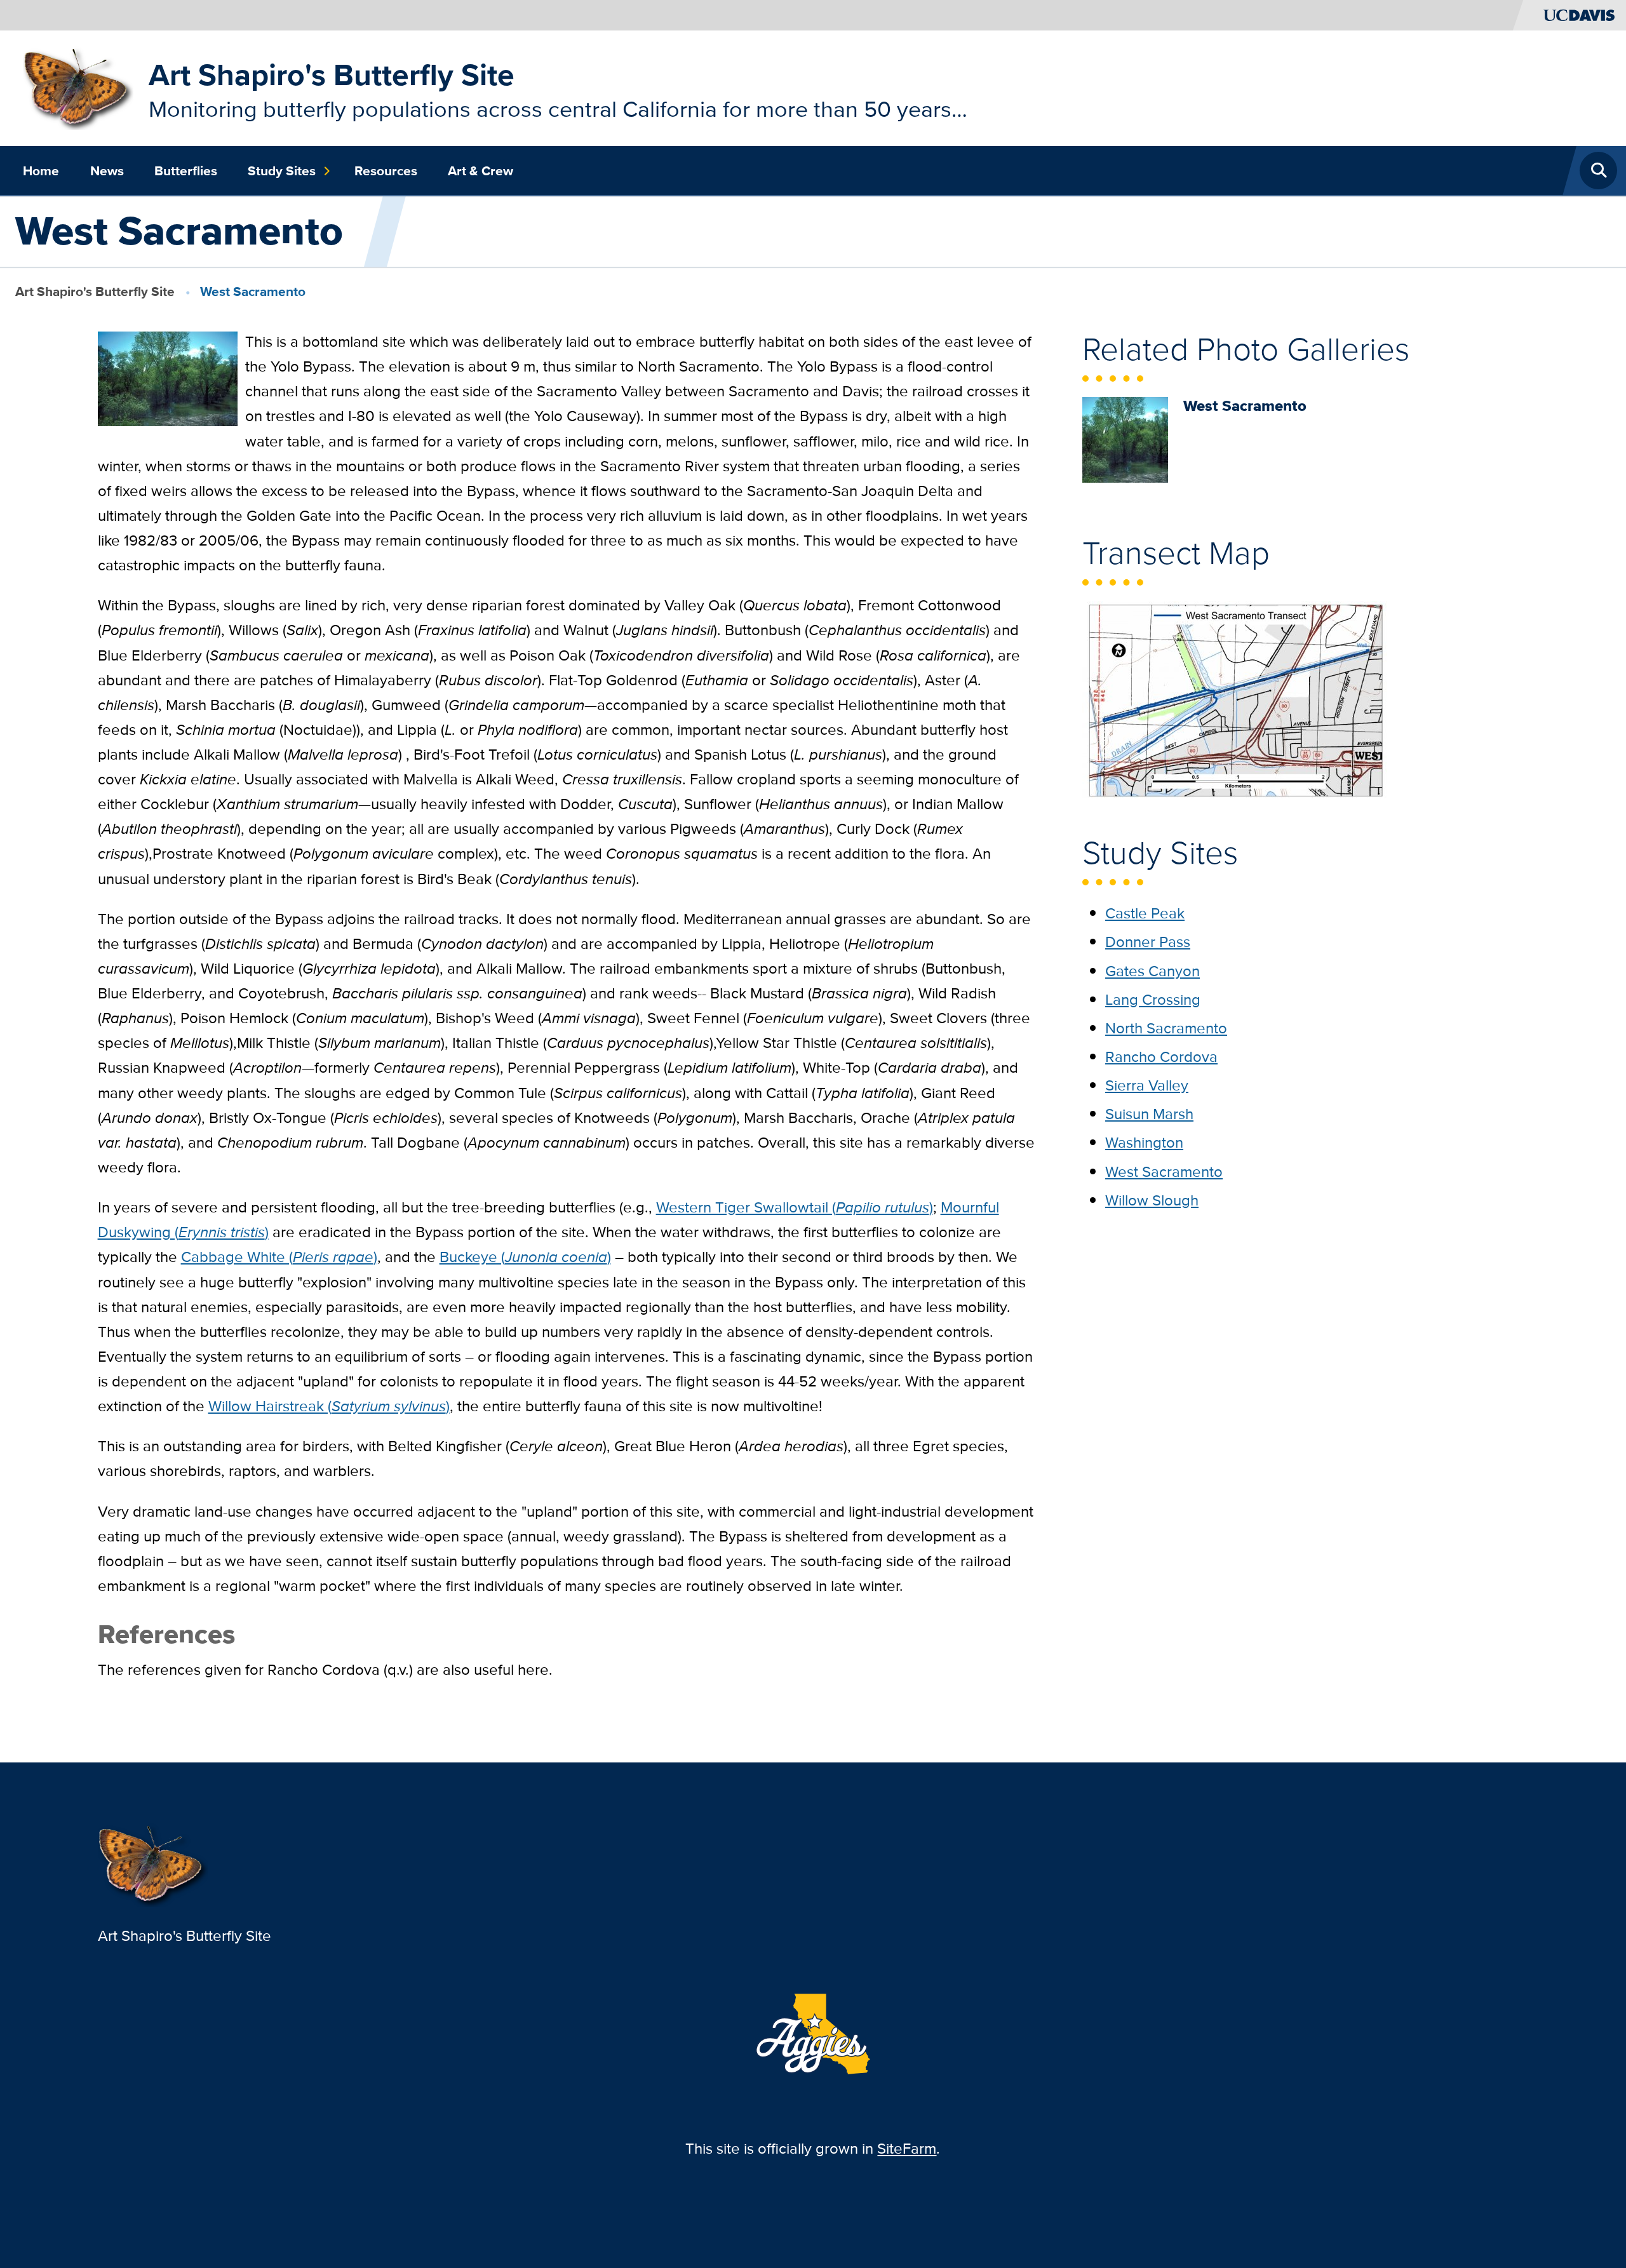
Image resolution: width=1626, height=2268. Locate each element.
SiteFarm (907, 2148)
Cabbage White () (279, 1257)
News (107, 171)
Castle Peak (1145, 913)
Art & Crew (480, 171)
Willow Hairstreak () (329, 1406)
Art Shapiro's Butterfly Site (332, 75)
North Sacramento (1166, 1028)
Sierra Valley (1147, 1085)
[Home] (78, 87)
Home (41, 171)
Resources (386, 171)
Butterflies (186, 171)
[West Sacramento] (1125, 439)
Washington (1144, 1142)
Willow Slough (1152, 1200)
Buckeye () (525, 1257)
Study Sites (282, 171)
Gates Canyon (1152, 971)
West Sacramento (1164, 1171)
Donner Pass (1148, 942)
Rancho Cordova (1161, 1057)
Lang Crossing (1153, 999)
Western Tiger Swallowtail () (795, 1207)
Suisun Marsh (1149, 1114)
